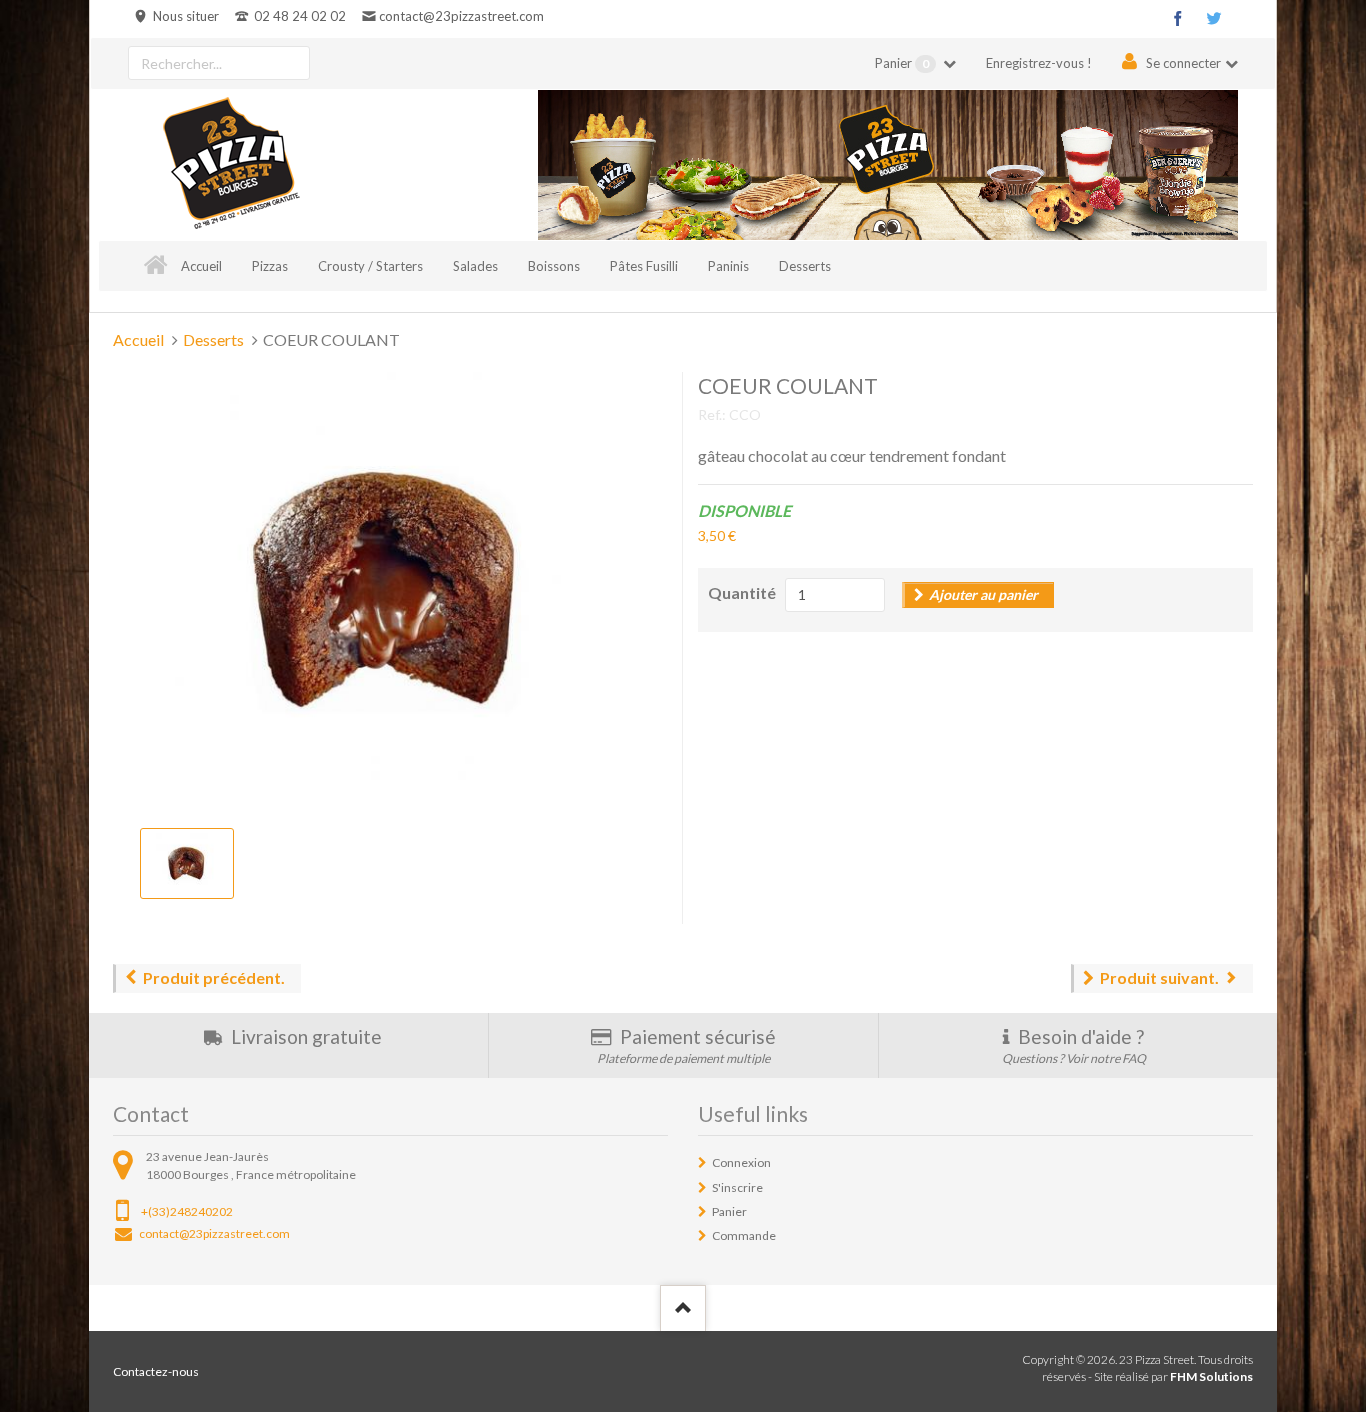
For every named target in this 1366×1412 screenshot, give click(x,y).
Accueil (201, 266)
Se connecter (1183, 63)
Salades (475, 266)
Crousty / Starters (370, 266)
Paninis (728, 266)
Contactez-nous (156, 1371)
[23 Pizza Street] (231, 165)
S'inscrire (737, 1187)
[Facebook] (1178, 18)
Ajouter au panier (983, 594)
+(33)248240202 (187, 1211)
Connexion (741, 1162)
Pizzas (270, 266)
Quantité (742, 592)
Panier (902, 63)
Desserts (805, 266)
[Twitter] (1214, 18)
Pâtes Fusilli (644, 266)
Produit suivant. (1159, 977)
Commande (744, 1235)
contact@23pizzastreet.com (461, 16)
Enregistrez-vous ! (1039, 63)
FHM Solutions (1211, 1376)
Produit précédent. (214, 977)
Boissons (554, 266)
